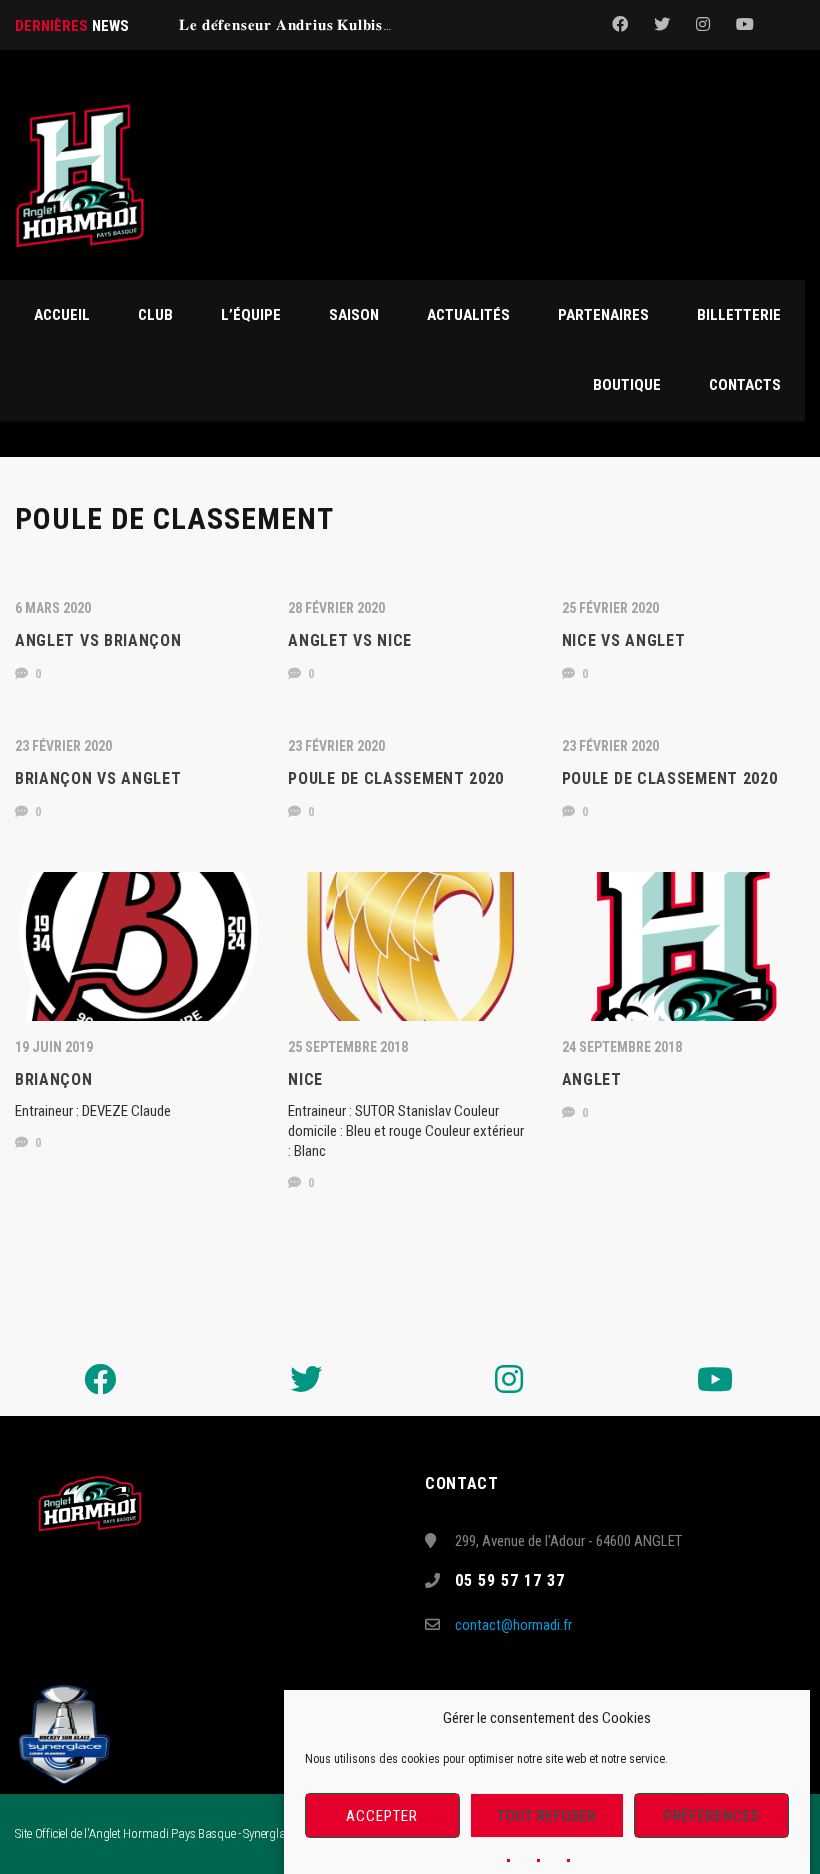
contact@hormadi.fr (513, 1625)
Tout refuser (547, 1816)
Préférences (712, 1816)
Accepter (382, 1816)
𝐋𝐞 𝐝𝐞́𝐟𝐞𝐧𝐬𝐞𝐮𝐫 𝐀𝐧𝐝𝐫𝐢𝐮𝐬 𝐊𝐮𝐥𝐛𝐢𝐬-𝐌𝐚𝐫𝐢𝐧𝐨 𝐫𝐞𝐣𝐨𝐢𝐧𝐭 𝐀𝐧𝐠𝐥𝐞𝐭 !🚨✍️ (386, 25)
